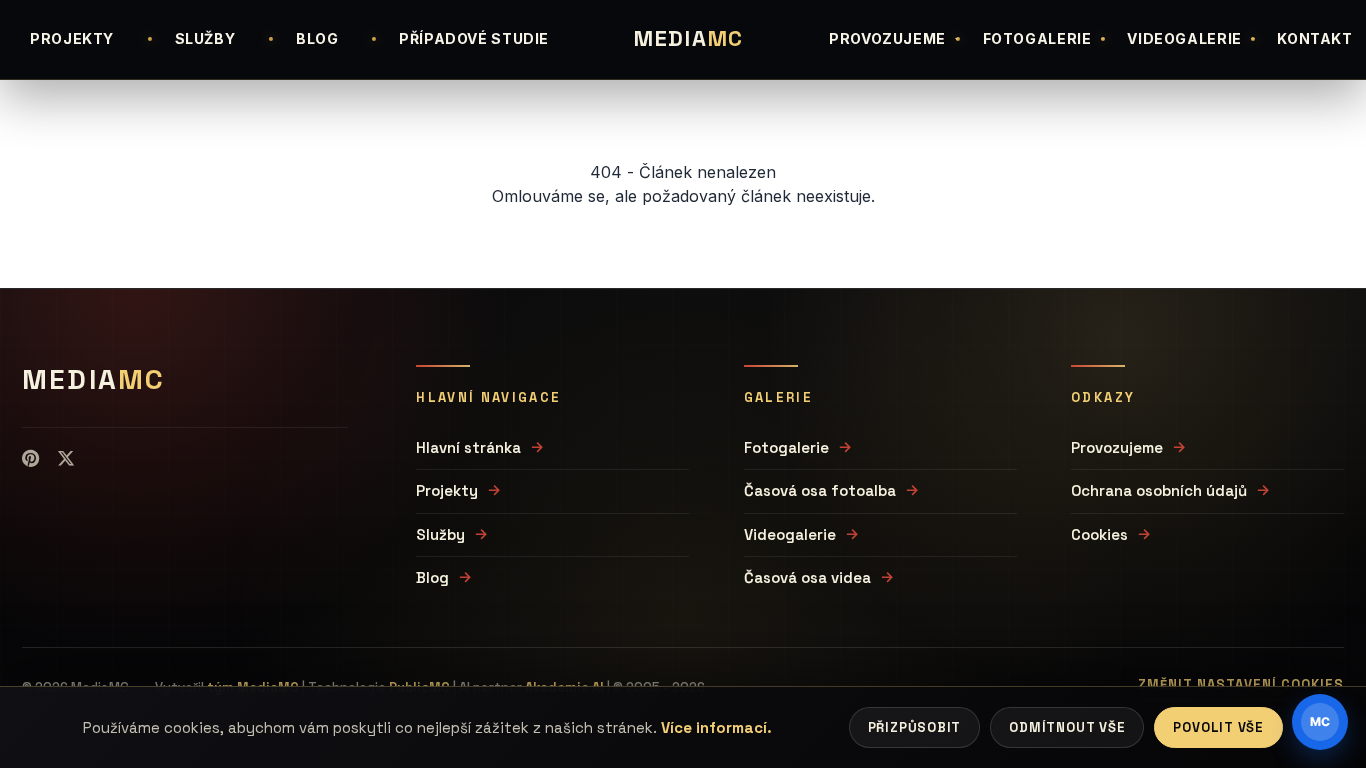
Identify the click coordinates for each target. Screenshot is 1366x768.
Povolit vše (1218, 727)
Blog (432, 577)
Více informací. (716, 727)
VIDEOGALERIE (1184, 38)
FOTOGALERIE (1037, 38)
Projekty (447, 490)
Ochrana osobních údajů (1159, 490)
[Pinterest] (30, 459)
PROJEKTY (72, 38)
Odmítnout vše (1067, 727)
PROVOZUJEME (887, 38)
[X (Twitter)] (66, 459)
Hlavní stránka (468, 447)
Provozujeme (1117, 447)
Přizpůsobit (915, 727)
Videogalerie (790, 534)
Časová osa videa (807, 577)
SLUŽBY (205, 38)
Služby (440, 534)
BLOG (317, 38)
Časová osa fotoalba (820, 490)
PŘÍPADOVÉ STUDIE (474, 38)
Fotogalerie (786, 447)
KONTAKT (1314, 38)
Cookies (1099, 534)
